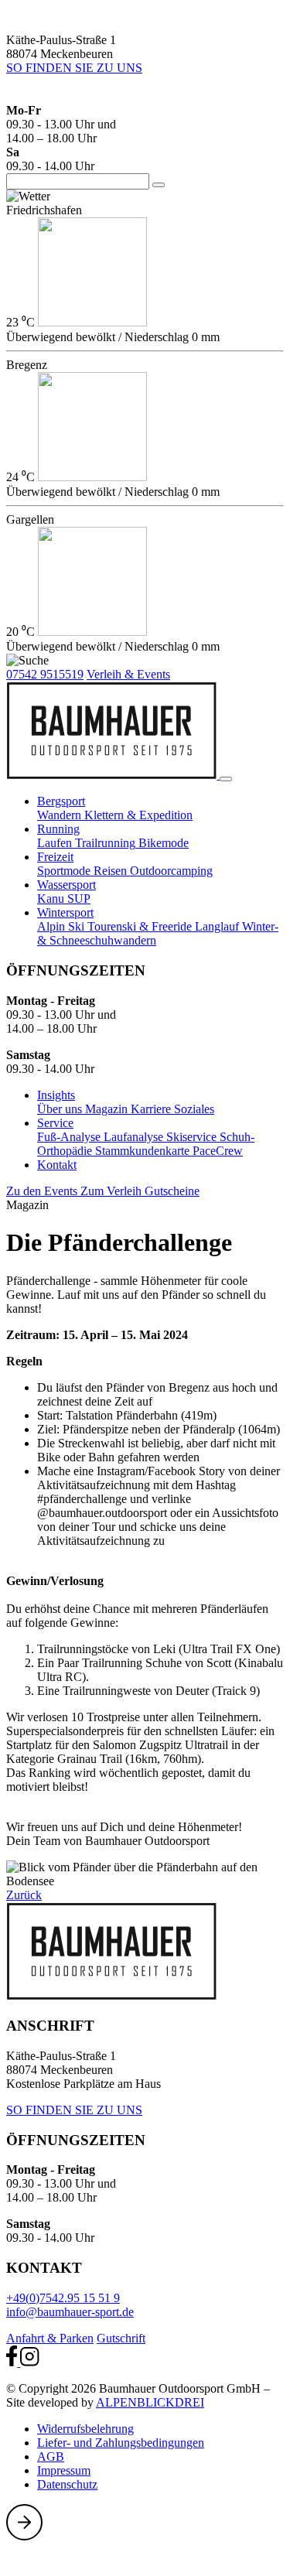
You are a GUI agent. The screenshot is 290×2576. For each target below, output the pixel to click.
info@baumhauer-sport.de (70, 2312)
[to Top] (24, 2536)
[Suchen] (159, 185)
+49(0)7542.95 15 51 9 (63, 2298)
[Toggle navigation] (226, 779)
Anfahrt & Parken (50, 2338)
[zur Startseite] (113, 775)
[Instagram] (29, 2362)
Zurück (24, 1895)
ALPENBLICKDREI (150, 2402)
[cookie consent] (18, 2562)
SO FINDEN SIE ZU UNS (74, 68)
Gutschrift (121, 2338)
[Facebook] (13, 2362)
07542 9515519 (45, 674)
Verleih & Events (128, 674)
